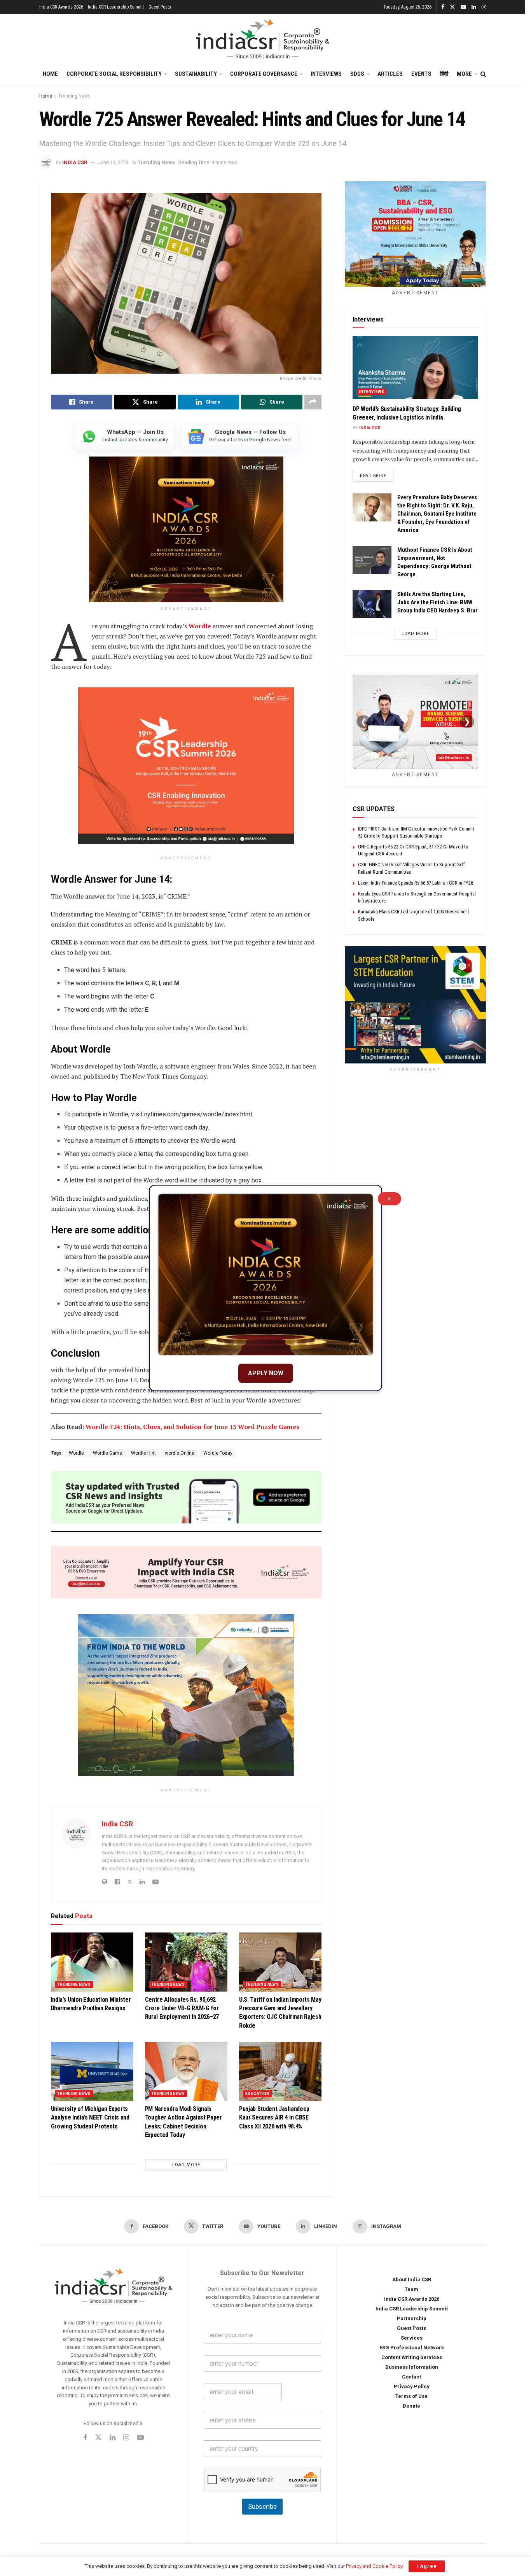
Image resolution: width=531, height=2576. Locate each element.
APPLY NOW (266, 1373)
